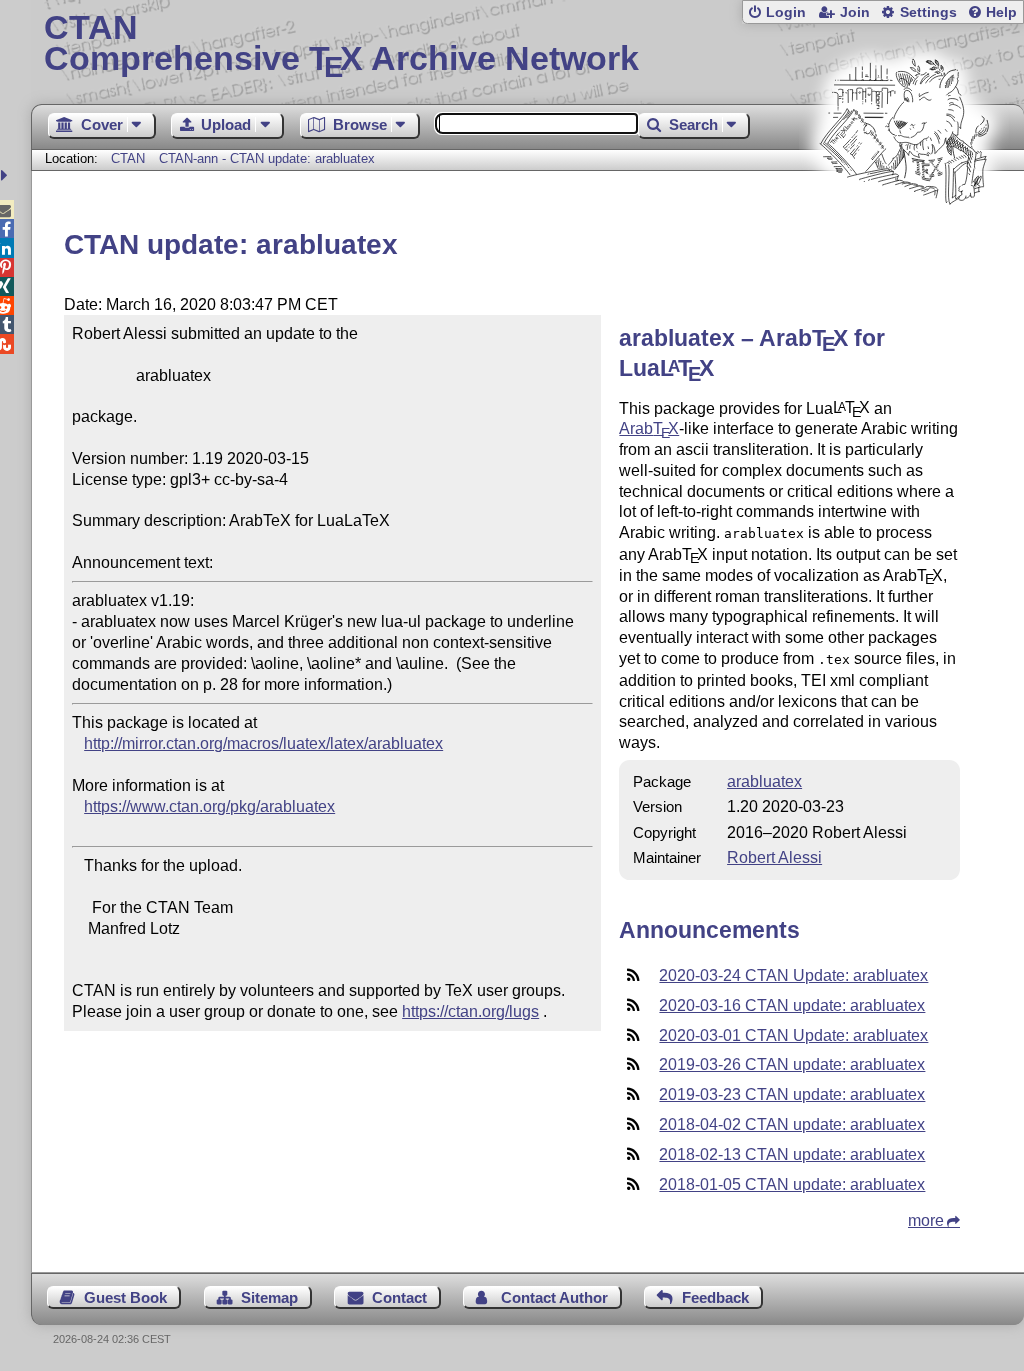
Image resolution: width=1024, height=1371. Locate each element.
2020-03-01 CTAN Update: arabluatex (793, 1035)
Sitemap (269, 1297)
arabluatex (764, 781)
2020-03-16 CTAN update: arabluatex (792, 1005)
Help (1001, 12)
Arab (649, 428)
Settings (928, 12)
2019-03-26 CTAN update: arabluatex (792, 1064)
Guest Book (125, 1297)
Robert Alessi (774, 857)
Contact (399, 1297)
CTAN (128, 158)
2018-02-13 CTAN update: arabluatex (792, 1154)
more (926, 1220)
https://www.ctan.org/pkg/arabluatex (209, 806)
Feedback (715, 1297)
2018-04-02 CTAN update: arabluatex (792, 1124)
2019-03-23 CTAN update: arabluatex (792, 1094)
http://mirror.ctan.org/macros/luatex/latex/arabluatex (263, 743)
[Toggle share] (6, 175)
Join (855, 12)
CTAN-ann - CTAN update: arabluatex (267, 158)
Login (786, 12)
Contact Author (554, 1297)
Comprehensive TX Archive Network (341, 45)
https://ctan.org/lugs (470, 1011)
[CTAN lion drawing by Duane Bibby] (904, 242)
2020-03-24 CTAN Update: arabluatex (793, 975)
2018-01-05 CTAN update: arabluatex (792, 1184)
